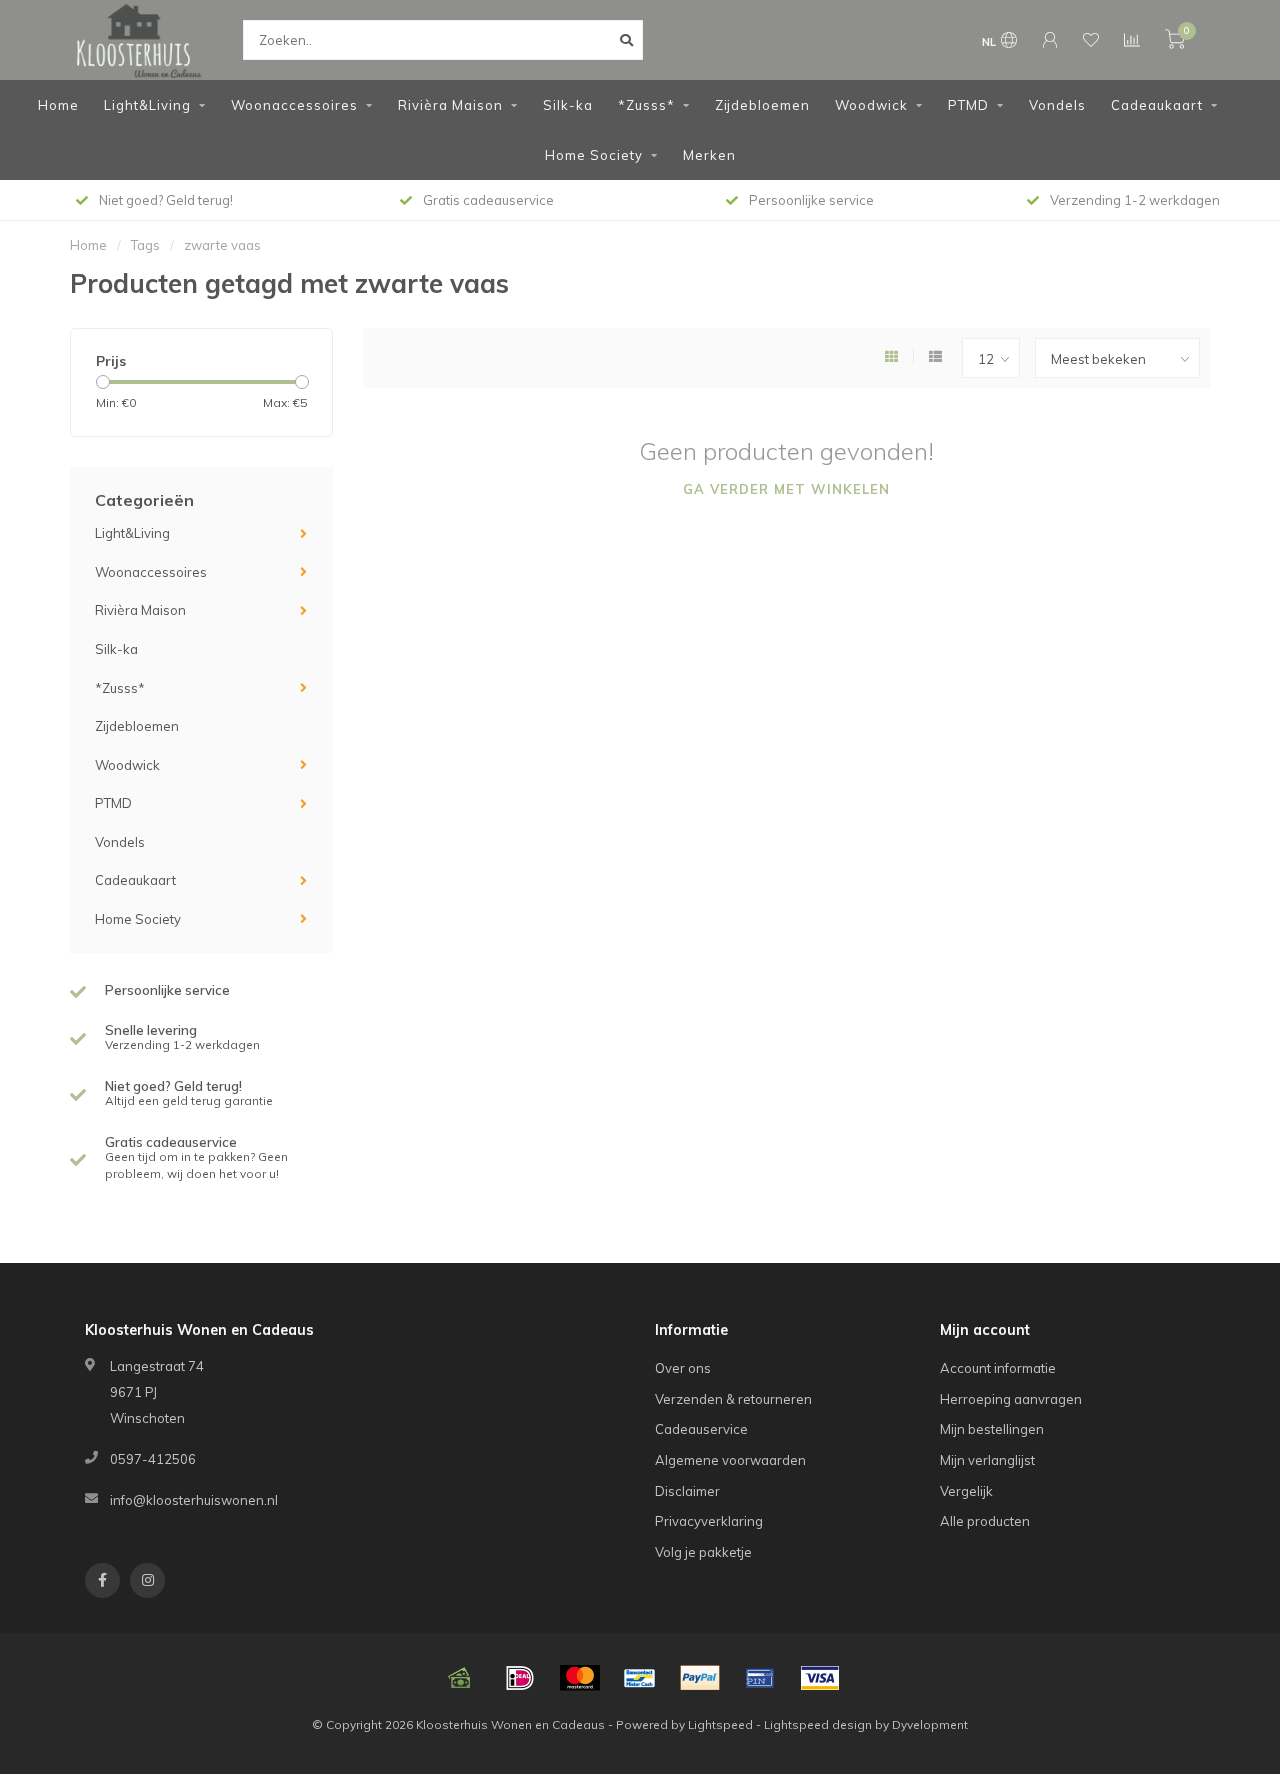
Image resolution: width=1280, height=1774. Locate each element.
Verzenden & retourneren (733, 1399)
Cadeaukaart (1157, 105)
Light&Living (147, 105)
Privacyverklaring (709, 1521)
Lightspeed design (818, 1724)
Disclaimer (687, 1491)
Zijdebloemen (762, 105)
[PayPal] (700, 1678)
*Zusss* (646, 105)
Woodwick (871, 105)
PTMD (968, 105)
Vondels (1057, 105)
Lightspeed (720, 1724)
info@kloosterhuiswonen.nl (194, 1500)
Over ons (683, 1368)
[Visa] (820, 1678)
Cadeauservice (701, 1429)
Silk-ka (568, 105)
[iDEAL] (520, 1678)
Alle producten (985, 1521)
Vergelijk (966, 1491)
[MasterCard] (580, 1678)
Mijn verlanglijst (987, 1460)
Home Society (594, 155)
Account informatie (998, 1368)
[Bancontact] (640, 1678)
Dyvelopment (930, 1724)
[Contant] (460, 1678)
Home (58, 105)
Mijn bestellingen (992, 1429)
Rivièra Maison (450, 105)
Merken (709, 155)
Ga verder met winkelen (786, 489)
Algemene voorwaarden (730, 1460)
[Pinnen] (760, 1678)
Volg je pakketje (703, 1552)
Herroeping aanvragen (1011, 1399)
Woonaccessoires (294, 105)
